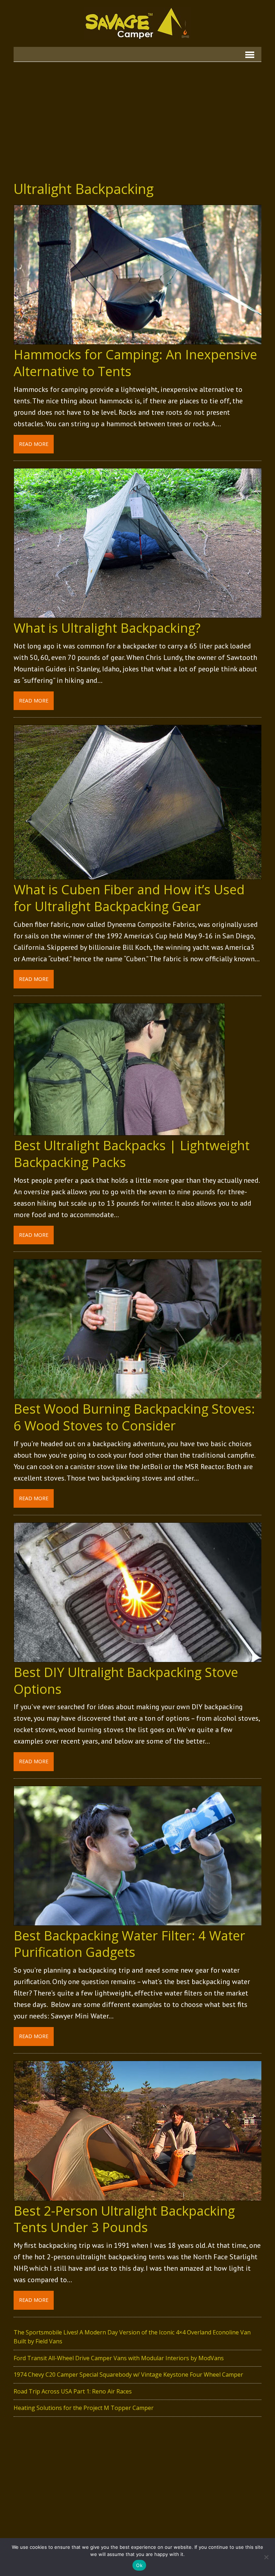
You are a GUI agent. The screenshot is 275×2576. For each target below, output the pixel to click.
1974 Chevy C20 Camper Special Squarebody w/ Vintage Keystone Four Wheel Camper (128, 2375)
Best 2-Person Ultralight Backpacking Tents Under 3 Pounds (124, 2219)
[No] (266, 2557)
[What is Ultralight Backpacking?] (138, 613)
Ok (139, 2565)
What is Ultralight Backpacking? (107, 628)
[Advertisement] (138, 116)
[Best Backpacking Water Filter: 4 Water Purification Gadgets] (138, 1921)
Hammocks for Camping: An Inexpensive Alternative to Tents (135, 363)
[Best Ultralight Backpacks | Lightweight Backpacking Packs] (119, 1131)
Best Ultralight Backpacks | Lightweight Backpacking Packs (132, 1154)
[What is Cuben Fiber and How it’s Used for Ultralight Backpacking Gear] (138, 875)
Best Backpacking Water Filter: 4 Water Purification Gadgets (129, 1944)
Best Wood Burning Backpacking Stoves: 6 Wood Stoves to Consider (134, 1417)
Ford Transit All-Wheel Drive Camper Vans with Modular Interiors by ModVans (119, 2358)
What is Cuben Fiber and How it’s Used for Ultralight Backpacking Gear (129, 898)
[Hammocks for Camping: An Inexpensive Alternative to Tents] (138, 340)
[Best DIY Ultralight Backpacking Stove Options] (138, 1657)
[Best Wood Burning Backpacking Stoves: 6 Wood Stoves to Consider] (138, 1394)
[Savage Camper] (137, 23)
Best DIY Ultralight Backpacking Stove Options (126, 1681)
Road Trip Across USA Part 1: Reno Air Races (73, 2391)
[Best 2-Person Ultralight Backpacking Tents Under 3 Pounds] (138, 2196)
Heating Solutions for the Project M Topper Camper (84, 2408)
